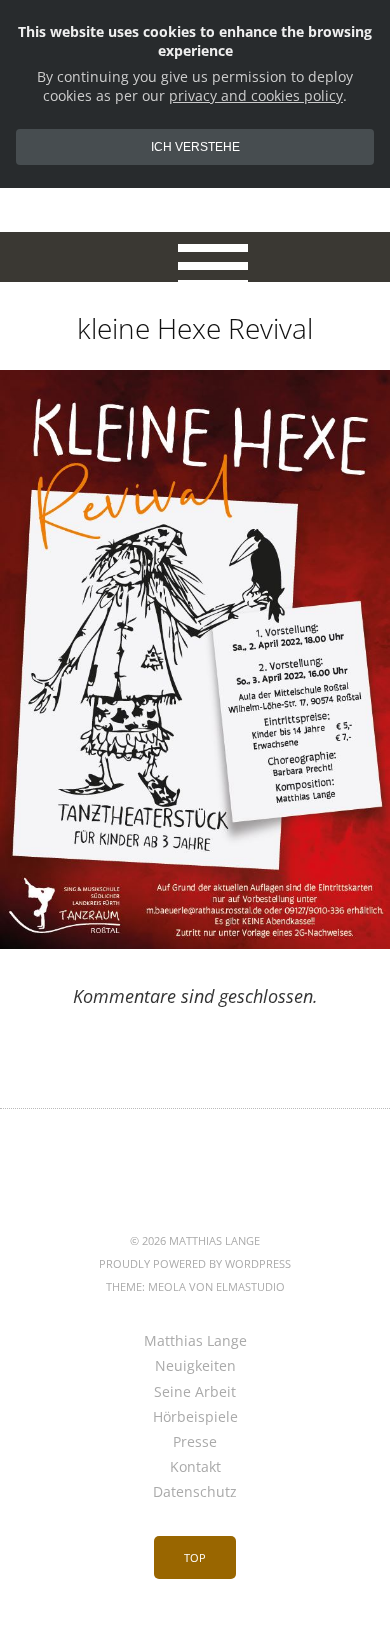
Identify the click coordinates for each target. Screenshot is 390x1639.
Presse (195, 1441)
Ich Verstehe (195, 147)
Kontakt (195, 1466)
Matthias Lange (195, 1340)
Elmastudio (250, 1286)
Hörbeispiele (195, 1416)
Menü (195, 257)
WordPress (258, 1263)
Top (195, 1557)
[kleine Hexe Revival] (195, 943)
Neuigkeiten (195, 1365)
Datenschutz (195, 1491)
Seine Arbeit (195, 1391)
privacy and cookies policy (256, 95)
